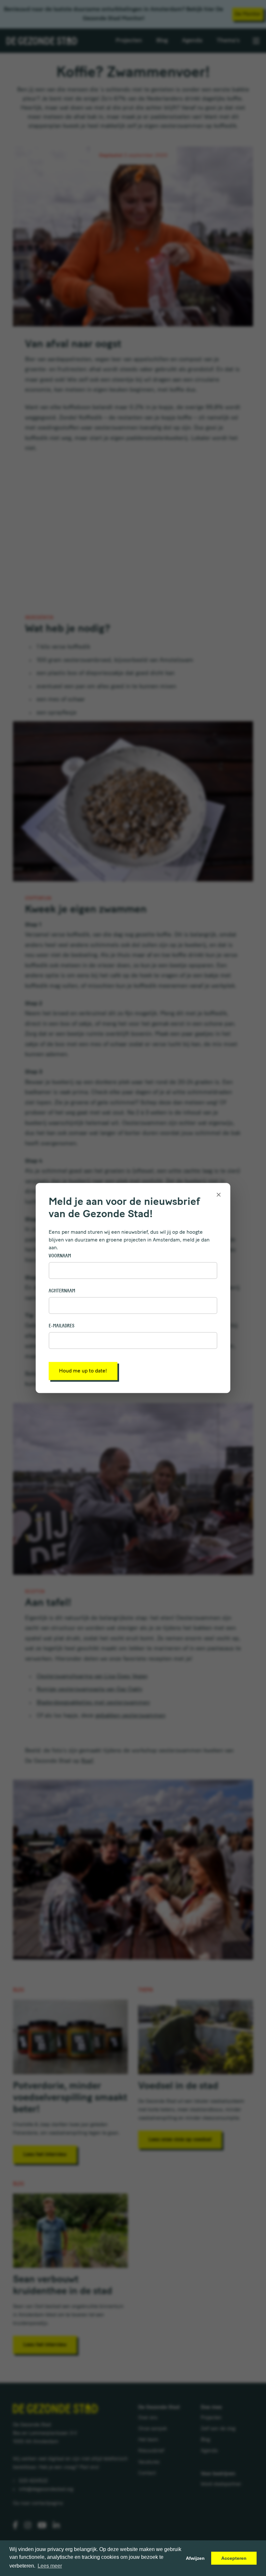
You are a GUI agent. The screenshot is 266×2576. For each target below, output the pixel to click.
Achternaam (62, 1291)
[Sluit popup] (219, 1194)
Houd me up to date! (83, 1371)
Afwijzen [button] (195, 2558)
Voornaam (60, 1256)
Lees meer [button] (50, 2566)
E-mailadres (61, 1326)
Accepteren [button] (234, 2558)
